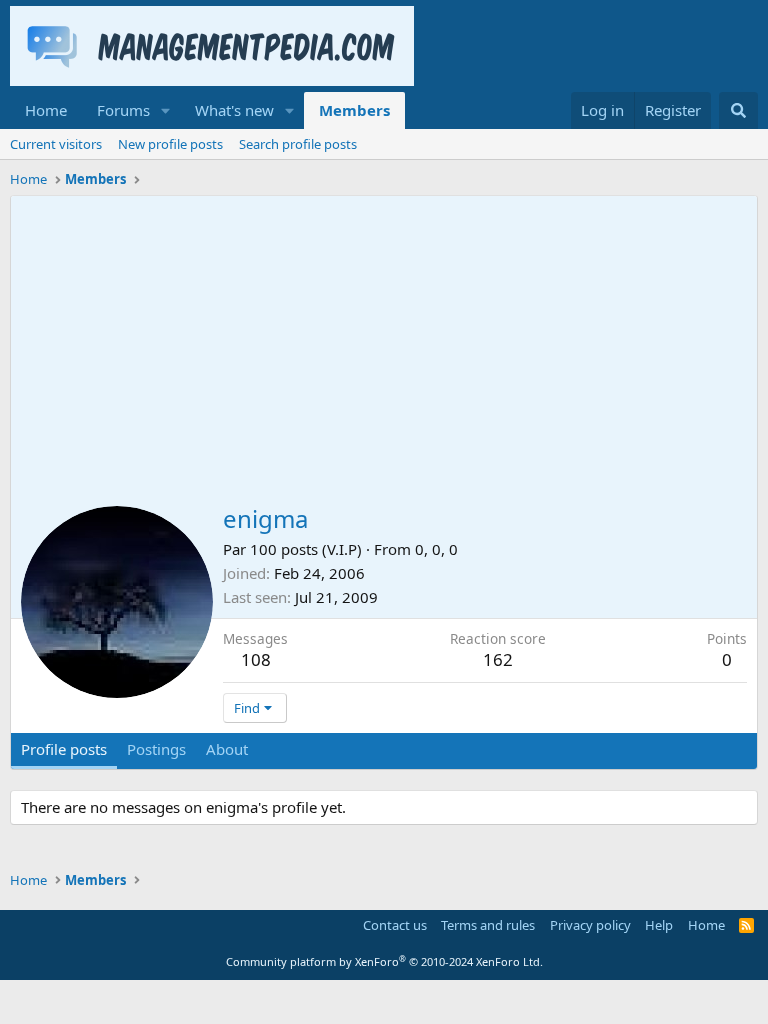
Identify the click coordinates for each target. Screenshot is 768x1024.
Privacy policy (590, 925)
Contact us (395, 925)
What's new (234, 110)
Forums (123, 110)
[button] (166, 110)
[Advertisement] (384, 346)
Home (46, 110)
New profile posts (170, 144)
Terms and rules (488, 925)
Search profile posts (298, 144)
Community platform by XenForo (384, 961)
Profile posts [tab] (64, 749)
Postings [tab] (156, 749)
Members (354, 110)
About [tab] (227, 749)
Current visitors (56, 144)
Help (659, 925)
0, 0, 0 (436, 549)
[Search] (738, 110)
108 (256, 659)
